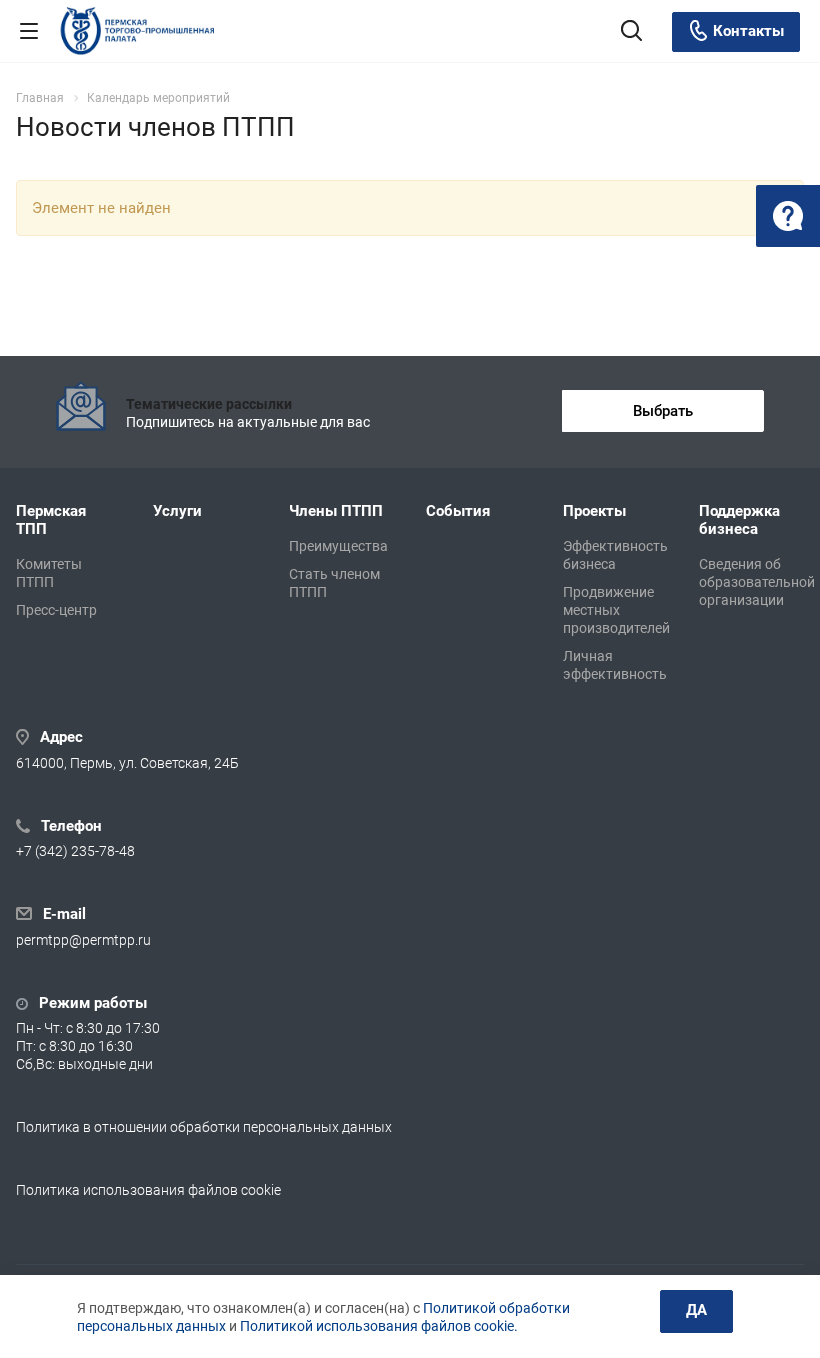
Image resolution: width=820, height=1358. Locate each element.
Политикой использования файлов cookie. (379, 1326)
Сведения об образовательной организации (757, 582)
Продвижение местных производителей (616, 610)
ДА (696, 1310)
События (458, 511)
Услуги (177, 511)
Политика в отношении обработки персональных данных (204, 1127)
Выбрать (663, 411)
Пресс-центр (56, 610)
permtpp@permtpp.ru (83, 940)
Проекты (594, 511)
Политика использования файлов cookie (148, 1190)
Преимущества (338, 546)
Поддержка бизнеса (739, 520)
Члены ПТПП (336, 511)
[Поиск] (631, 32)
